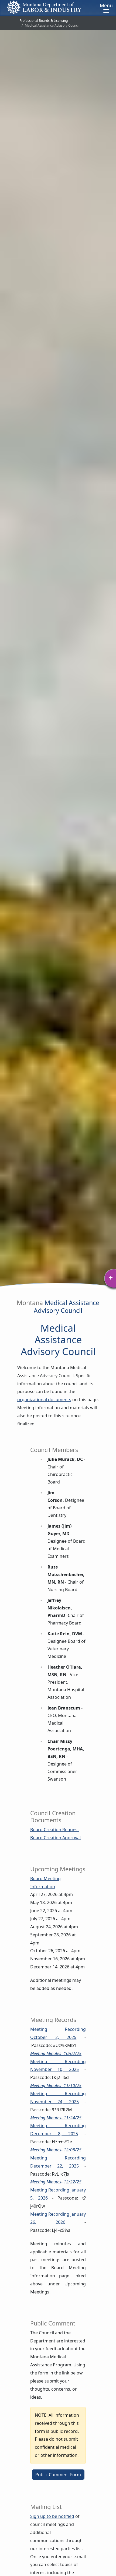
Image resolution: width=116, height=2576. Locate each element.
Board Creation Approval (55, 1838)
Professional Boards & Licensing (44, 21)
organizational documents (44, 1400)
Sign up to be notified (52, 2516)
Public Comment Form (58, 2475)
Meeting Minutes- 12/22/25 (56, 2182)
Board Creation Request (55, 1830)
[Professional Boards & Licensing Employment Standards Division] (44, 7)
